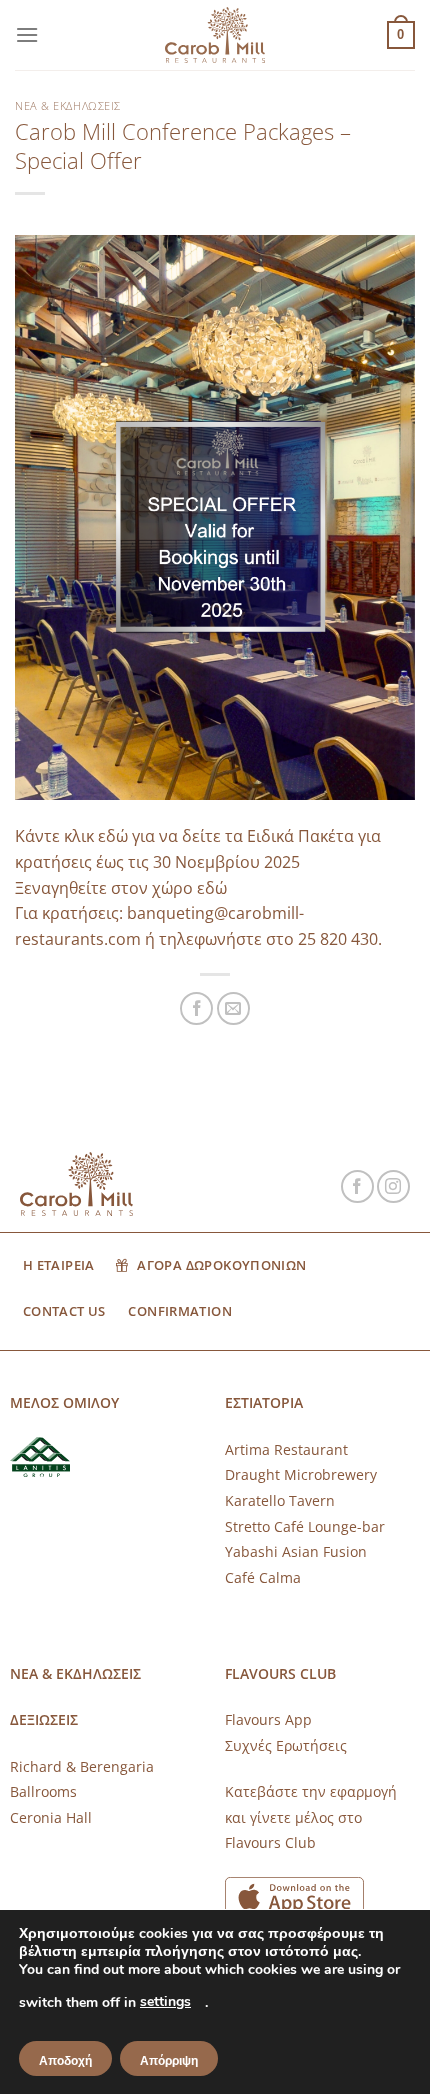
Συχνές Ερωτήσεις (286, 1745)
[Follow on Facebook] (357, 1186)
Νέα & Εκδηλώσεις (68, 105)
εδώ (212, 888)
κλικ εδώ (96, 836)
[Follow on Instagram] (393, 1186)
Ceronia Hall (51, 1817)
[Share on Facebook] (196, 1008)
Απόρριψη (169, 2061)
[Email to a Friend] (233, 1008)
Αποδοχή (65, 2061)
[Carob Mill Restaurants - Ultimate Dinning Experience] (215, 35)
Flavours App (268, 1719)
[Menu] (27, 34)
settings (165, 2001)
